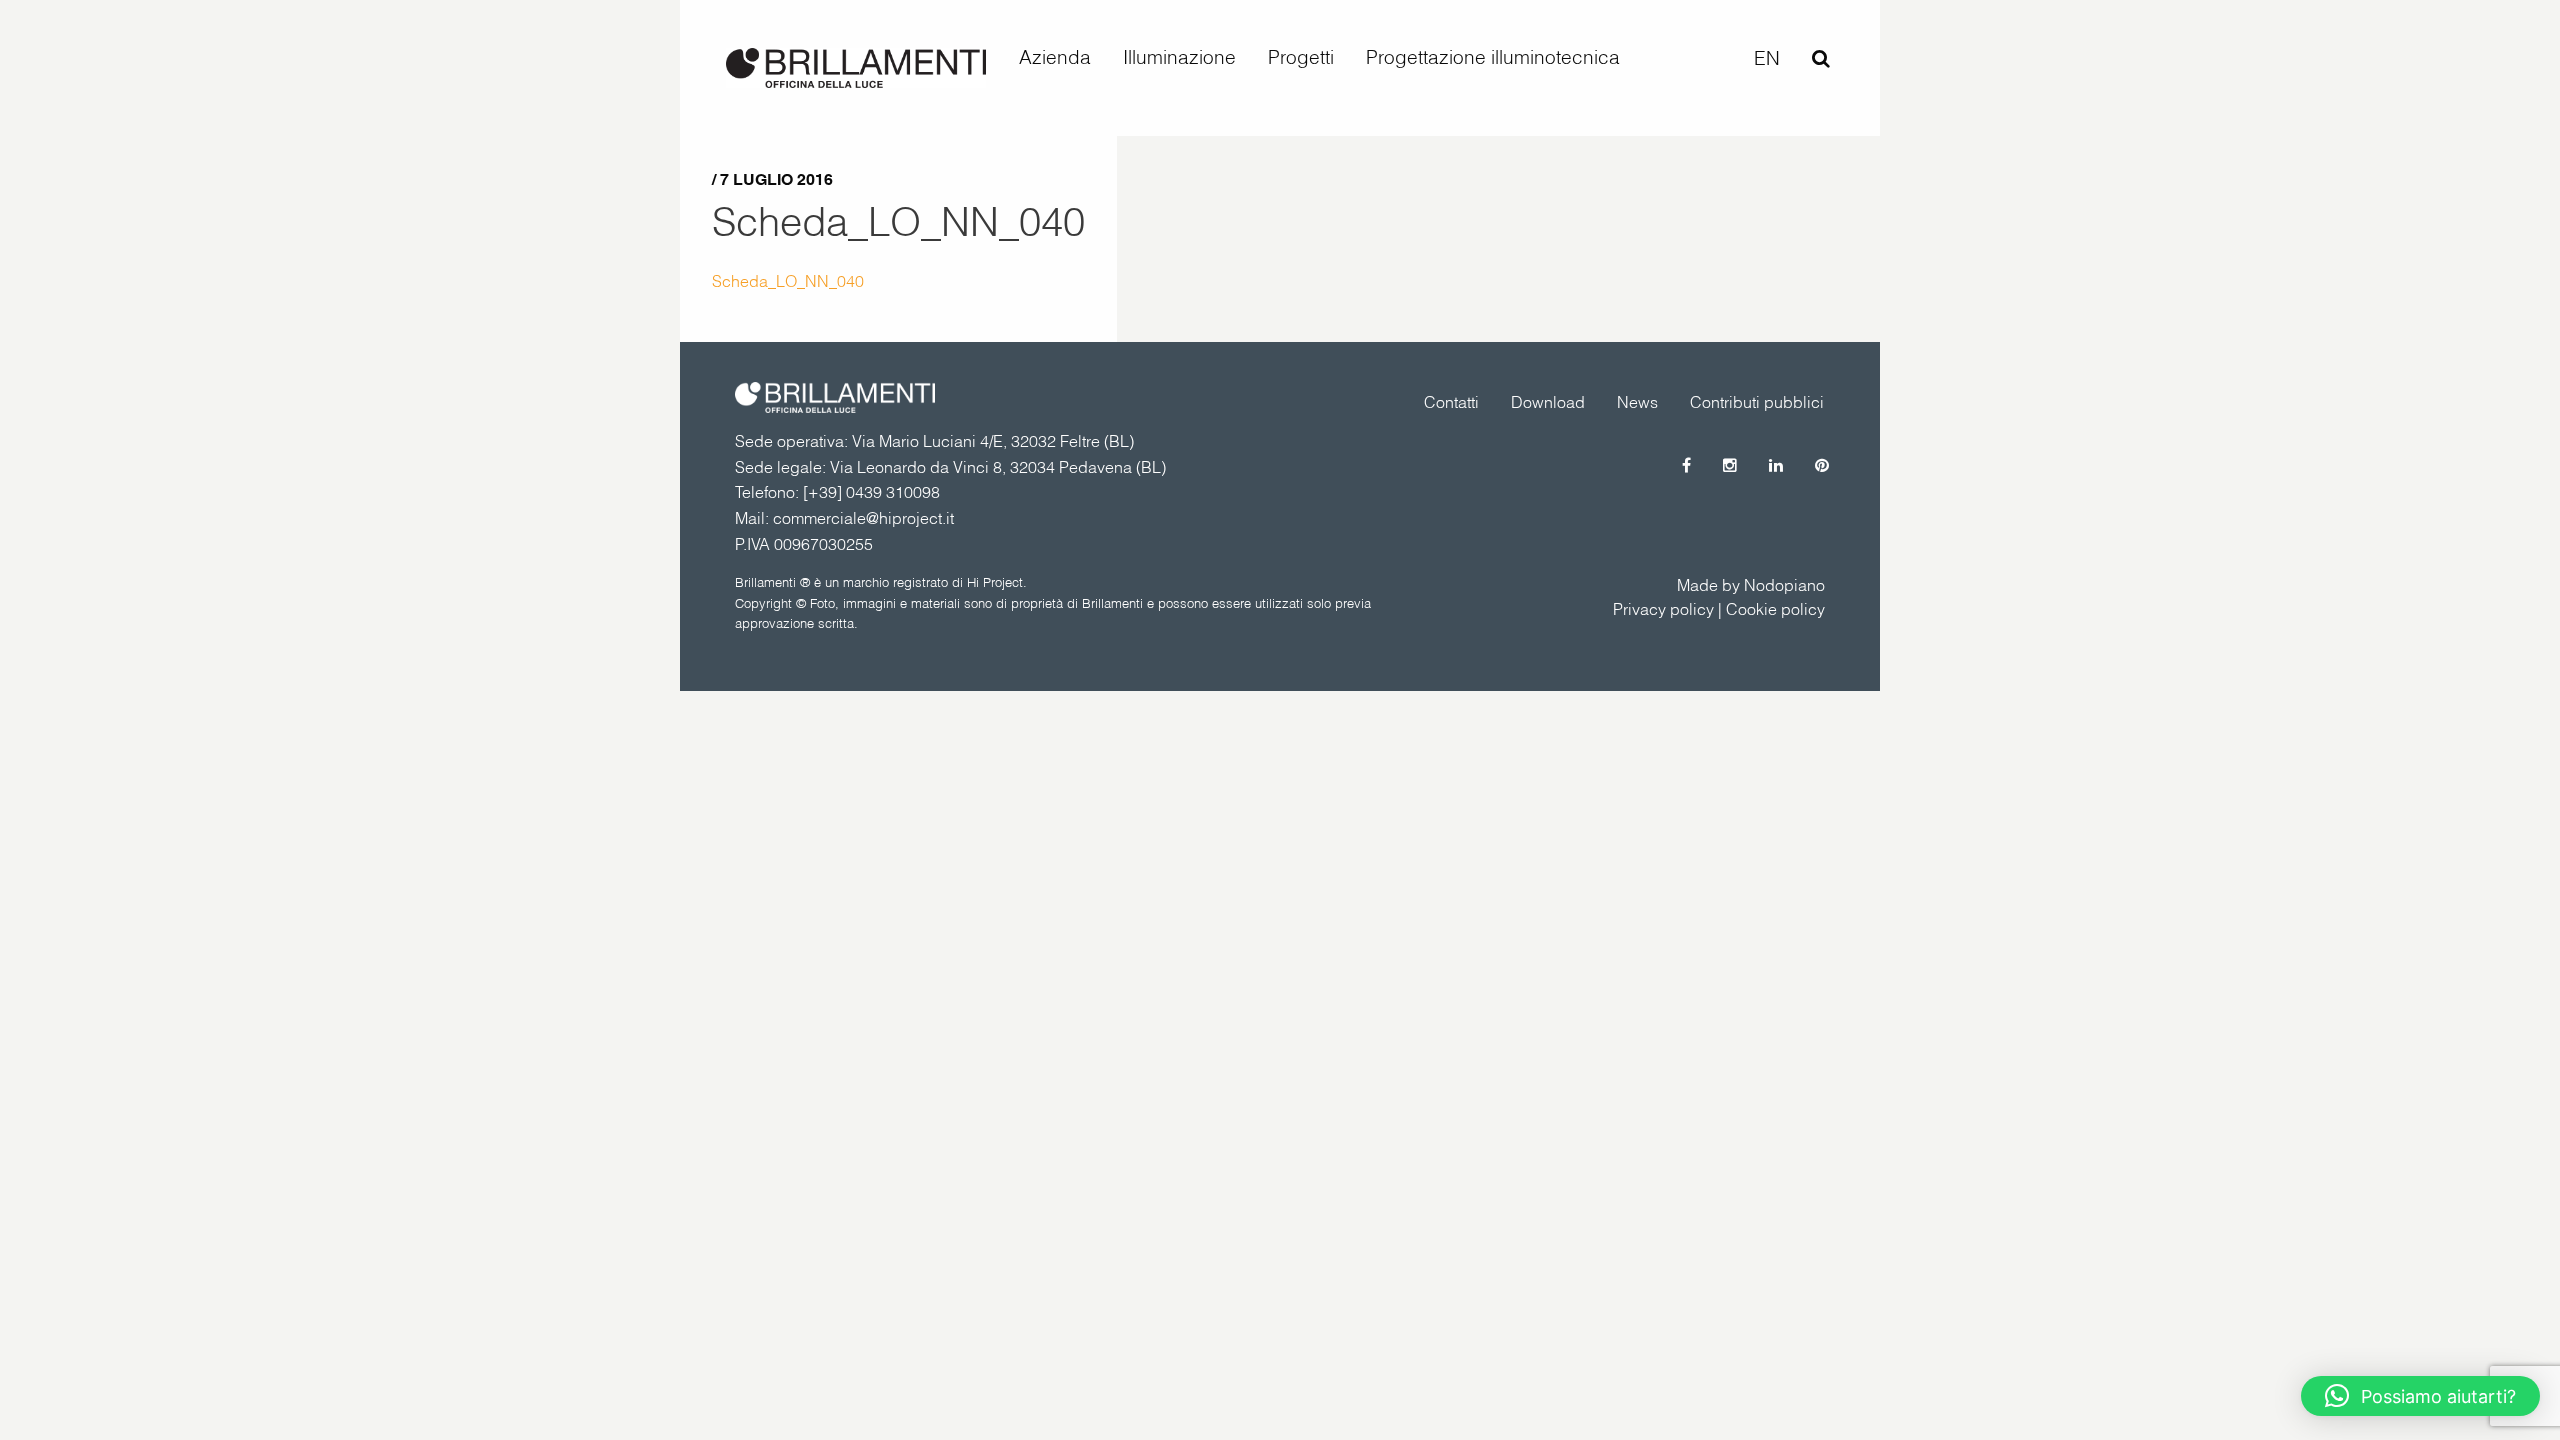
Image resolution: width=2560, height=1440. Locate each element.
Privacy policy (1663, 609)
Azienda (1055, 57)
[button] (2420, 1396)
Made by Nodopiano (1751, 585)
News (1637, 402)
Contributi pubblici (1757, 402)
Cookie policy (1775, 609)
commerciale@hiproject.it (863, 518)
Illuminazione (1179, 57)
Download (1548, 402)
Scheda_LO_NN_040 (898, 221)
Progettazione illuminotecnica (1493, 57)
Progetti (1301, 57)
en (1767, 58)
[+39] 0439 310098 (871, 492)
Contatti (1451, 402)
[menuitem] (1055, 57)
